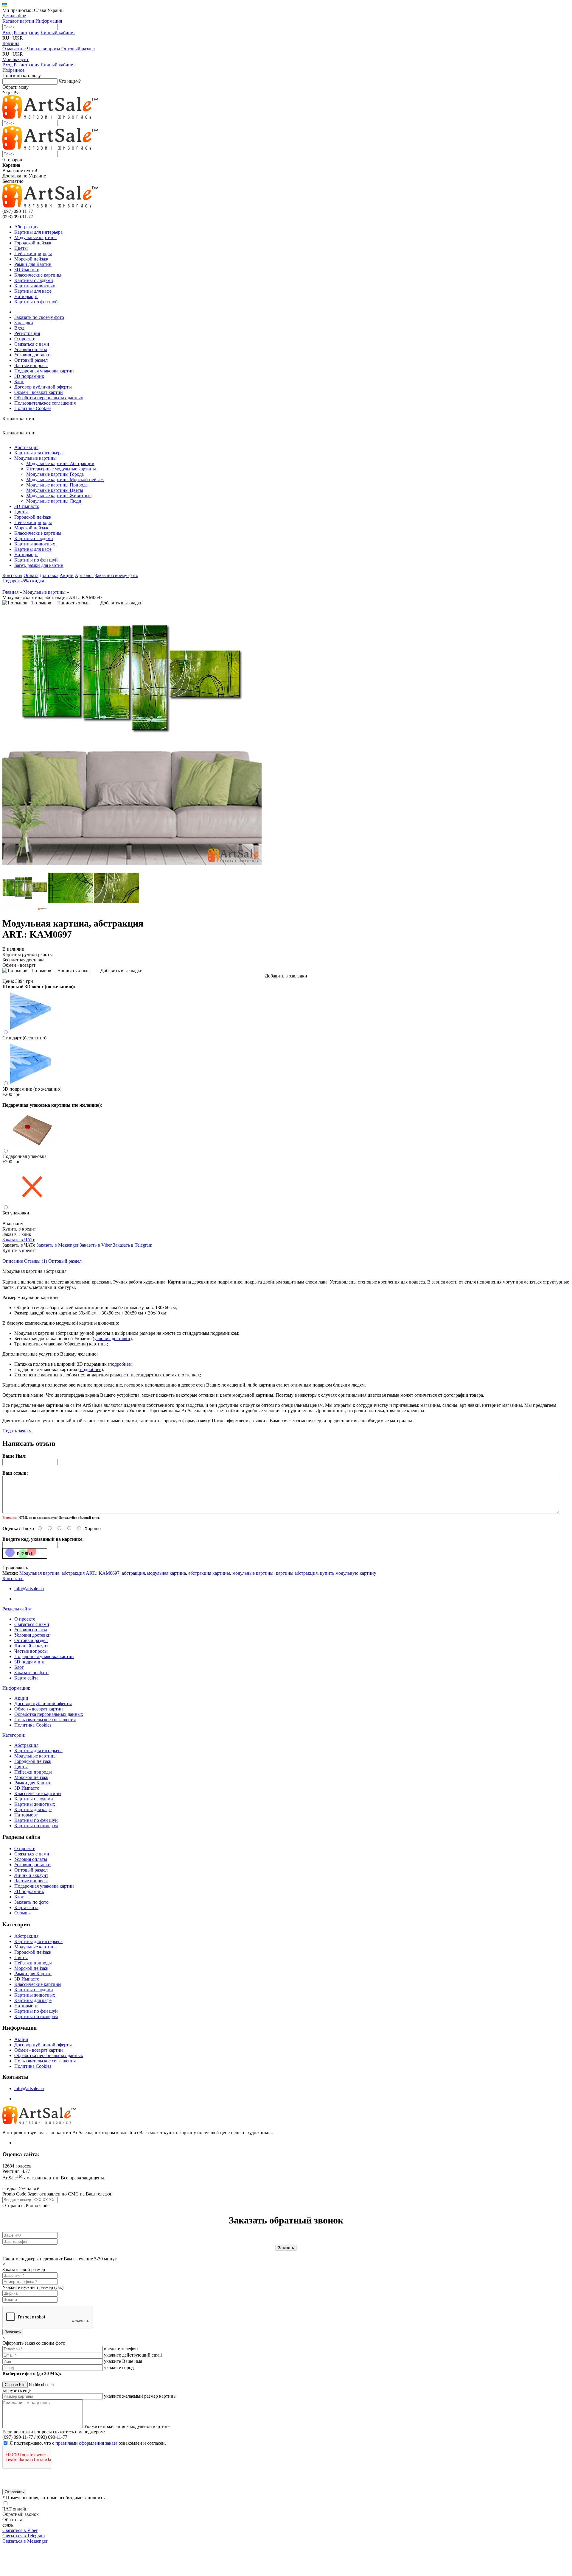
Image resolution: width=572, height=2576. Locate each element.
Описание (13, 1261)
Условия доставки (32, 355)
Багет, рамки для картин (39, 565)
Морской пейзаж (31, 259)
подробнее (120, 1364)
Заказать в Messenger (57, 1245)
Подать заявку (17, 1431)
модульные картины (253, 1573)
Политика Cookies (33, 408)
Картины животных (35, 286)
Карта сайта (26, 1678)
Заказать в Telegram (133, 1245)
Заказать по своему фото (39, 317)
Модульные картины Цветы (55, 490)
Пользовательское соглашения (45, 403)
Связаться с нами (32, 344)
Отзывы (22, 1913)
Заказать (13, 2332)
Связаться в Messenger (25, 2541)
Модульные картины (35, 237)
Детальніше (14, 16)
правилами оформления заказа (86, 2443)
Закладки (24, 323)
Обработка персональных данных (49, 398)
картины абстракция (297, 1573)
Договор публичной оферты (43, 387)
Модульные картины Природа (57, 485)
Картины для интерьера (38, 232)
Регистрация (27, 33)
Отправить (14, 2492)
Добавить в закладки (122, 603)
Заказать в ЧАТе (19, 1240)
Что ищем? (70, 81)
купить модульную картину (348, 1573)
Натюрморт (26, 296)
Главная (10, 592)
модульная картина (167, 1573)
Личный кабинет (58, 33)
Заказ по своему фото (116, 575)
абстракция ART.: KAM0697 (91, 1573)
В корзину (13, 1224)
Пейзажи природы (33, 254)
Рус (17, 92)
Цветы (21, 248)
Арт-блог (84, 575)
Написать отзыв (73, 603)
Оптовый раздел (78, 49)
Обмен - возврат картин (39, 392)
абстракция (133, 1573)
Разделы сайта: (17, 1609)
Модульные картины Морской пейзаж (65, 480)
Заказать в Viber (96, 1245)
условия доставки (112, 1338)
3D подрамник (29, 376)
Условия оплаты (31, 349)
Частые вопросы (43, 49)
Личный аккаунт (31, 1646)
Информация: (16, 1688)
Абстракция (26, 227)
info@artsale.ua (29, 1589)
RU (6, 38)
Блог (19, 382)
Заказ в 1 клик (17, 1234)
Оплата (31, 575)
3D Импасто (27, 270)
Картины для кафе (33, 291)
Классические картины (38, 275)
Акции (67, 575)
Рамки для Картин (33, 264)
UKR (18, 38)
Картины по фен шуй (36, 302)
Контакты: (13, 1578)
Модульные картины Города (55, 474)
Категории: (14, 1735)
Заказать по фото (31, 1673)
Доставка (49, 575)
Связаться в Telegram (24, 2536)
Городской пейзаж (33, 243)
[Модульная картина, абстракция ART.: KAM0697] (132, 863)
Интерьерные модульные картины (61, 469)
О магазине (14, 49)
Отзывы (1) (36, 1261)
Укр (6, 92)
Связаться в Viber (20, 2530)
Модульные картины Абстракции (60, 463)
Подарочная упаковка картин (44, 371)
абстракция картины (209, 1573)
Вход (7, 33)
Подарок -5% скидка (23, 581)
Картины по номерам (36, 1826)
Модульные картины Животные (59, 496)
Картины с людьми (34, 280)
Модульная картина (39, 1573)
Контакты (12, 575)
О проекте (25, 339)
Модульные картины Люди (54, 501)
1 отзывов (41, 603)
